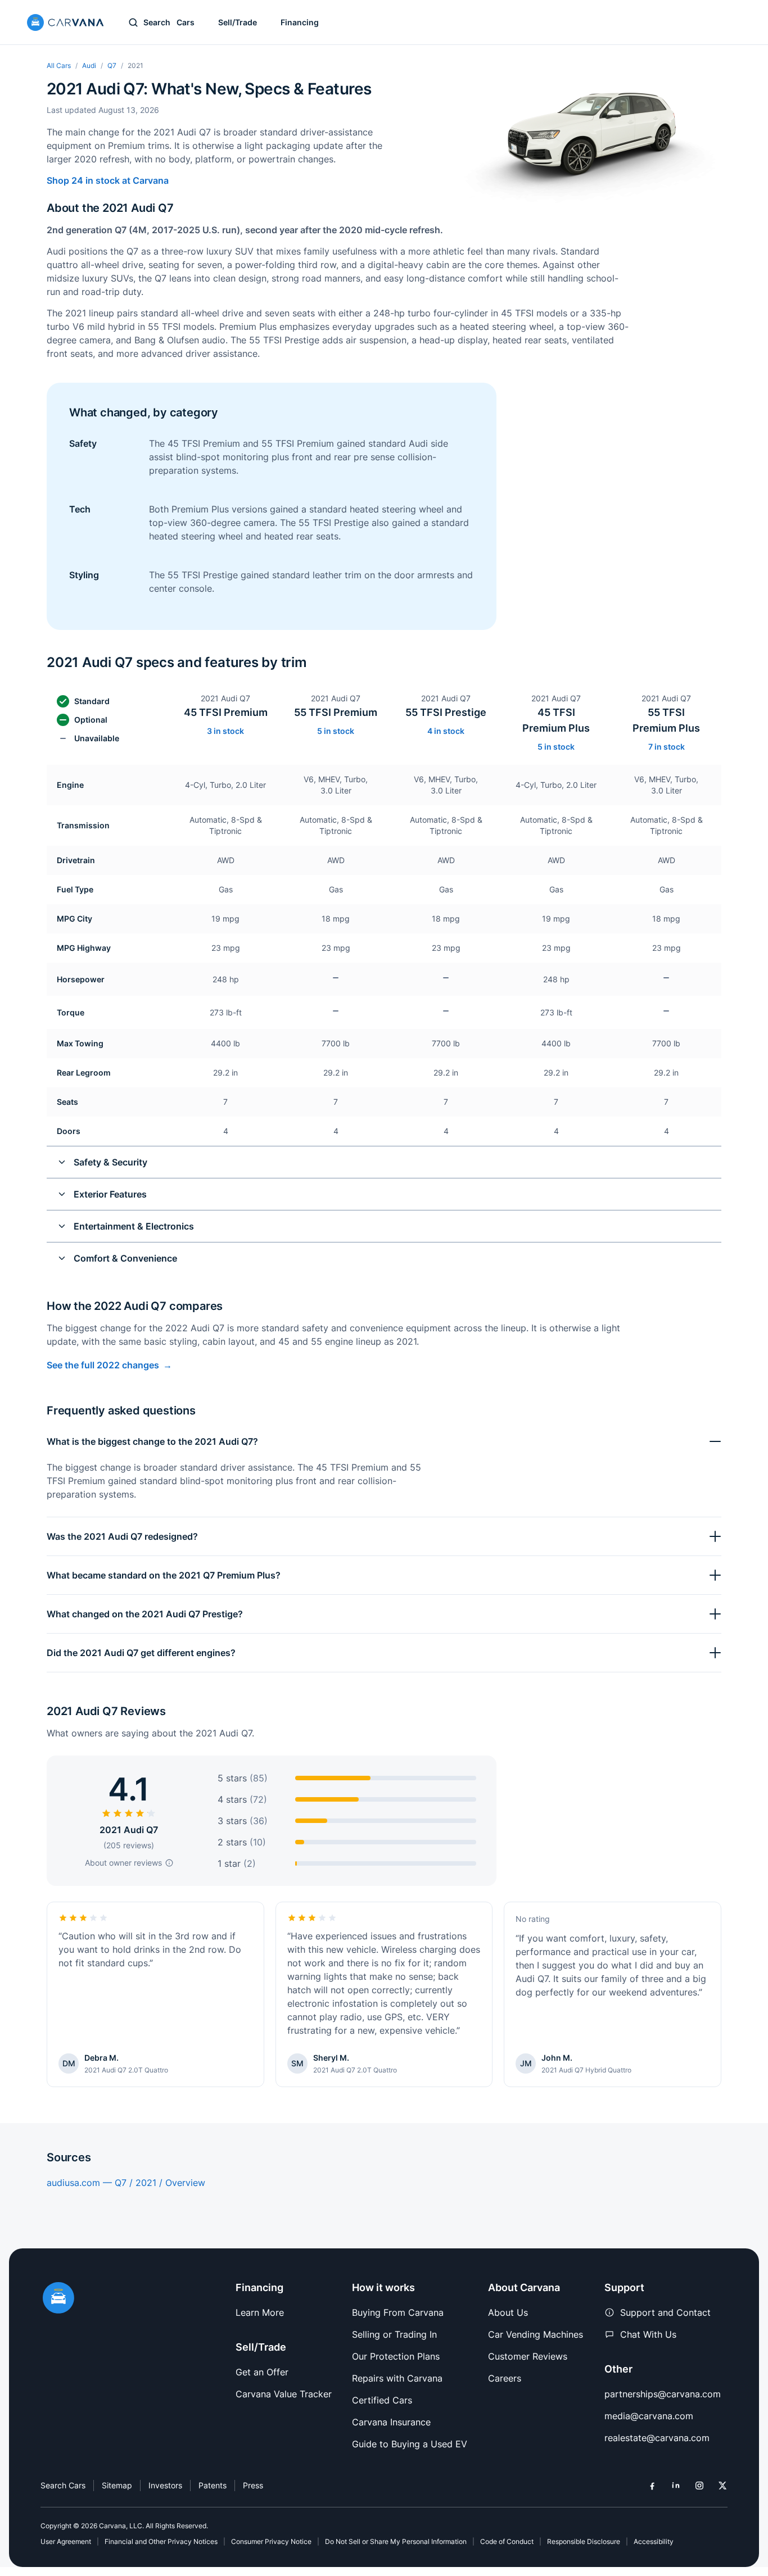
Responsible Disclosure (584, 2541)
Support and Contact (665, 2312)
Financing (300, 22)
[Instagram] (699, 2486)
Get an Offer (262, 2372)
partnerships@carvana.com (663, 2394)
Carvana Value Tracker (284, 2394)
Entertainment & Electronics (134, 1226)
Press (253, 2485)
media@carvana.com (649, 2416)
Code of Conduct (507, 2541)
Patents (213, 2485)
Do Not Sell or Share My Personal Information (396, 2541)
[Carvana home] (65, 22)
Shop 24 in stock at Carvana (108, 180)
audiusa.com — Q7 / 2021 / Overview (126, 2183)
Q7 (112, 65)
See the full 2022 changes (103, 1365)
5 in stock (336, 731)
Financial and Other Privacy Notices (161, 2541)
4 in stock (446, 731)
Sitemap (117, 2485)
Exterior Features (110, 1194)
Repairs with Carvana (397, 2378)
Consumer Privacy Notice (271, 2541)
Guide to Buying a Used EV (410, 2444)
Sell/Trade (238, 22)
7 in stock (667, 747)
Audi (89, 65)
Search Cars (63, 2485)
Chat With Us (648, 2334)
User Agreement (66, 2541)
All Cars (59, 65)
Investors (165, 2485)
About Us (508, 2312)
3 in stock (225, 731)
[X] (722, 2486)
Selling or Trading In (394, 2334)
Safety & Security (110, 1162)
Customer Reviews (528, 2356)
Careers (505, 2378)
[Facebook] (652, 2486)
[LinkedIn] (676, 2486)
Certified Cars (382, 2400)
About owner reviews (123, 1863)
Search (169, 22)
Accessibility (654, 2541)
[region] (384, 979)
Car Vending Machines (536, 2334)
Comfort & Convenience (125, 1258)
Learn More (260, 2312)
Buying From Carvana (398, 2312)
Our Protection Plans (396, 2356)
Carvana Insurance (391, 2422)
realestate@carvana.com (657, 2438)
